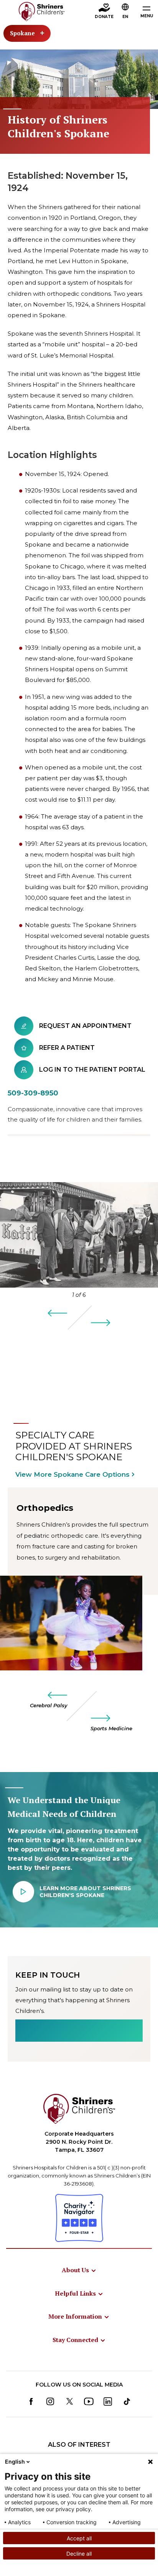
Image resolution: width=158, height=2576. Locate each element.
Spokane (22, 33)
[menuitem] (79, 2270)
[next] (100, 1323)
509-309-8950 (33, 1093)
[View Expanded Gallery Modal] (79, 1235)
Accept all (79, 2538)
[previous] (58, 1313)
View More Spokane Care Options (72, 1474)
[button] (125, 12)
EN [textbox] (125, 17)
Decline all (79, 2554)
